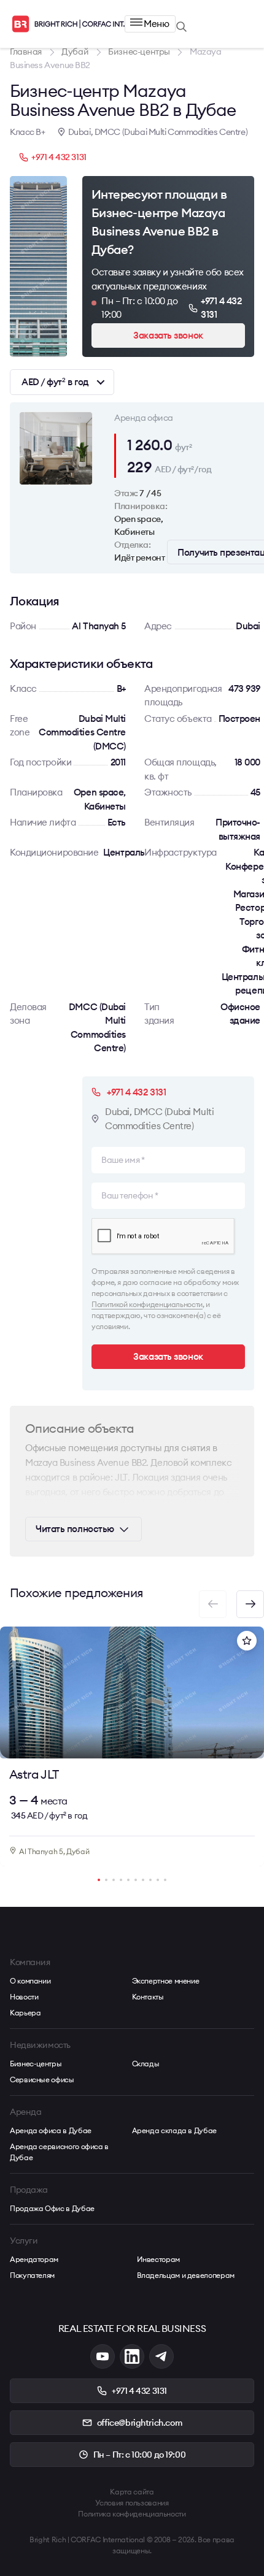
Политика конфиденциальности (132, 2514)
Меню (156, 24)
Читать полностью (75, 1529)
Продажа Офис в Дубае (52, 2208)
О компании (30, 1981)
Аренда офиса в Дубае (51, 2130)
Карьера (25, 2013)
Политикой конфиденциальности (147, 1304)
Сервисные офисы (42, 2080)
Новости (24, 1997)
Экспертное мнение (166, 1981)
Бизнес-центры (36, 2064)
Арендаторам (34, 2259)
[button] (250, 1604)
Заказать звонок (168, 335)
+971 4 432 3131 (59, 157)
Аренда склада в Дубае (174, 2130)
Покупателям (32, 2275)
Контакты (148, 1997)
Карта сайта (132, 2492)
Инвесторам (158, 2259)
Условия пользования (132, 2503)
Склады (146, 2064)
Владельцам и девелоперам (186, 2275)
